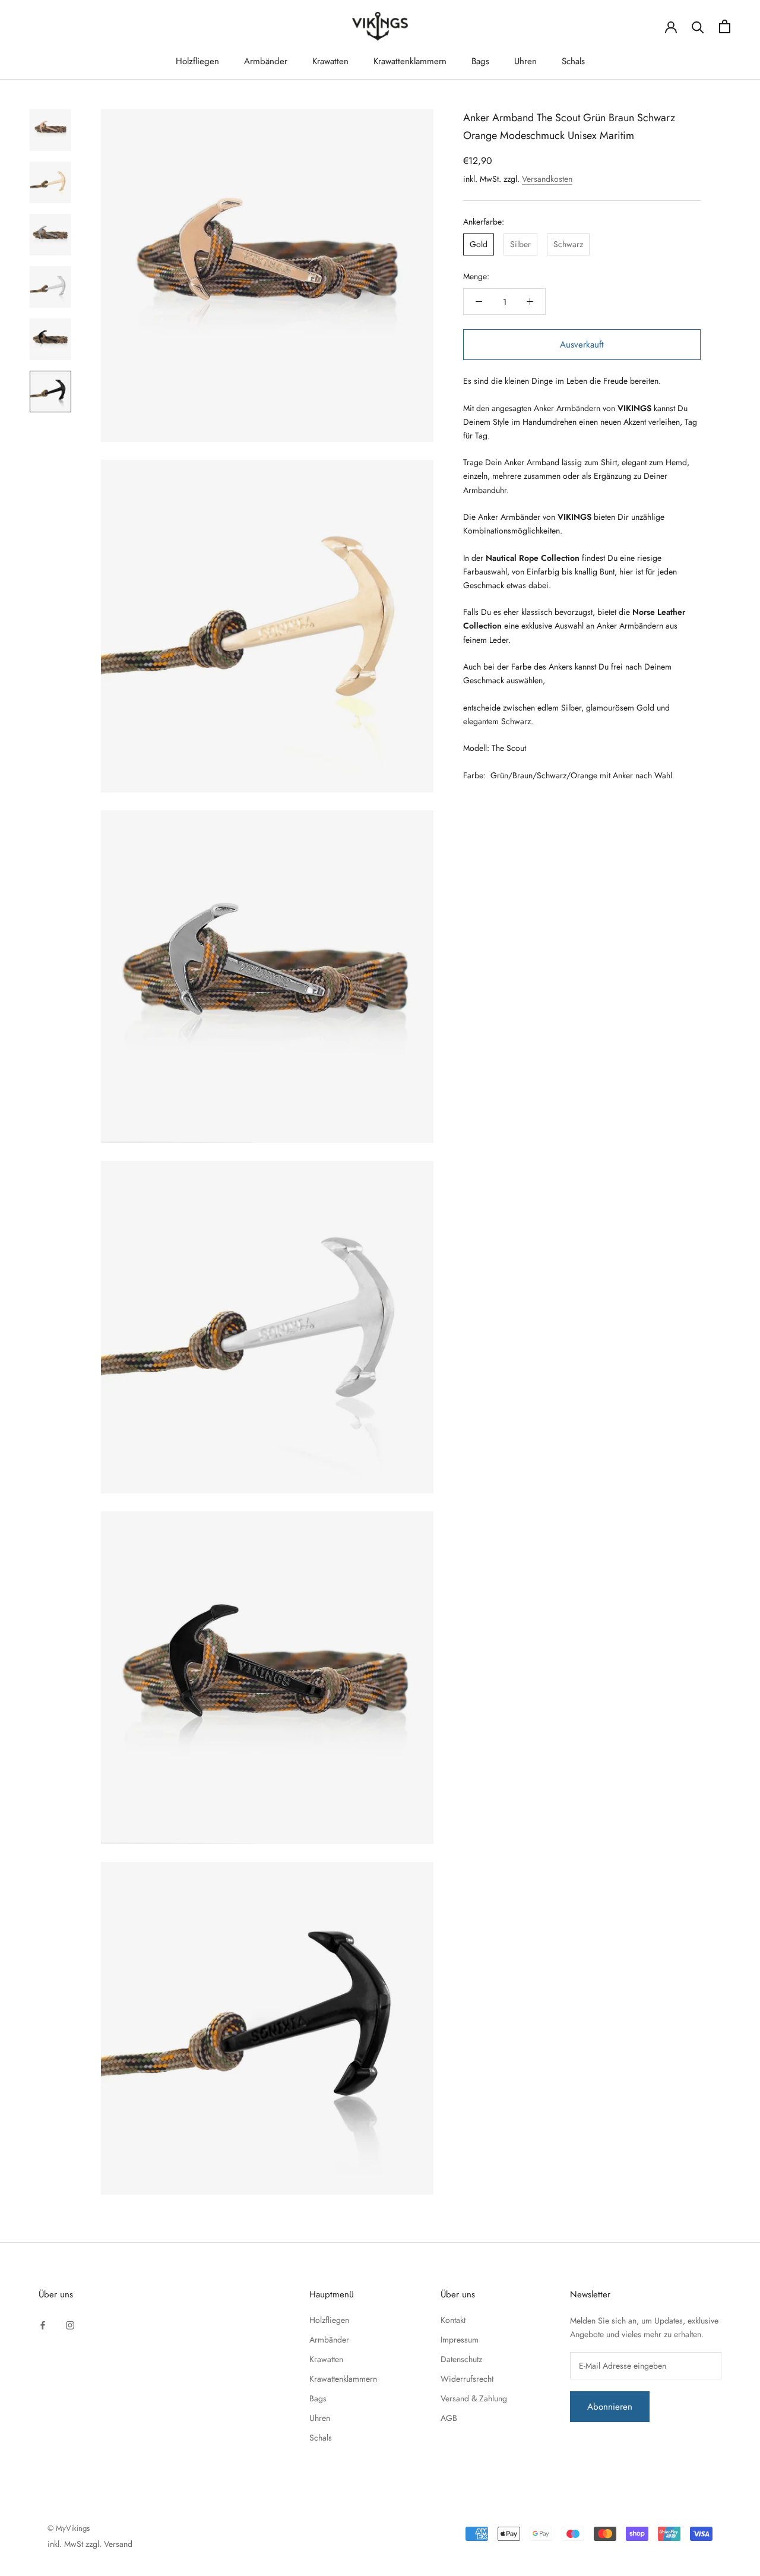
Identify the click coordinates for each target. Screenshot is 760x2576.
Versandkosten (547, 179)
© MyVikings (69, 2528)
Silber (520, 244)
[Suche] (698, 26)
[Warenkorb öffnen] (725, 26)
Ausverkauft (582, 345)
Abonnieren (610, 2407)
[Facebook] (43, 2324)
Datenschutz (461, 2359)
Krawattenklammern (410, 61)
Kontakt (453, 2320)
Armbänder (266, 61)
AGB (449, 2418)
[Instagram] (70, 2324)
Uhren (525, 61)
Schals (573, 61)
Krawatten (330, 61)
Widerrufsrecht (467, 2379)
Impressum (460, 2340)
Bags (480, 61)
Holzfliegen (197, 61)
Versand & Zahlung (474, 2398)
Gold (479, 244)
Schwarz (568, 244)
